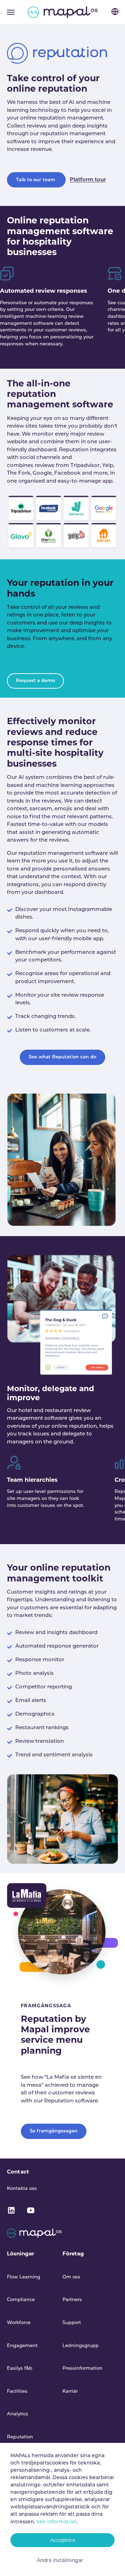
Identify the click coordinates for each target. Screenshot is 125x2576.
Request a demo (35, 681)
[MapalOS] (63, 12)
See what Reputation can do (62, 1057)
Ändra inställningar (60, 2560)
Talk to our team (36, 180)
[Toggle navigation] (11, 12)
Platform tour (88, 180)
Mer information (56, 2522)
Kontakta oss (22, 2189)
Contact (18, 2172)
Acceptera (63, 2540)
